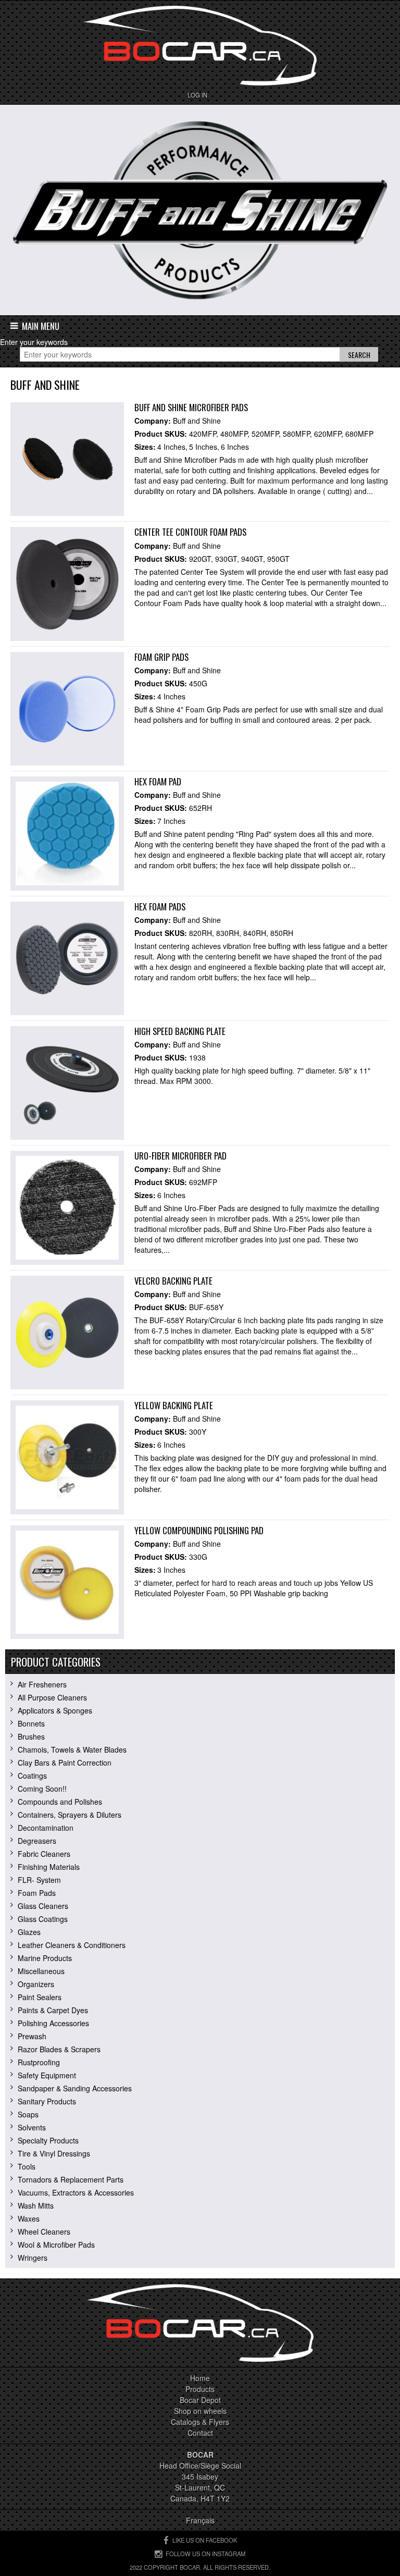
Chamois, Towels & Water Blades (72, 1749)
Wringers (33, 2258)
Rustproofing (39, 2062)
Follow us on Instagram (205, 2554)
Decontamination (46, 1828)
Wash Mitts (36, 2205)
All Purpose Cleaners (52, 1697)
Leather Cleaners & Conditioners (72, 1945)
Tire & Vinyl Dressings (54, 2153)
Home (200, 2378)
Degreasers (37, 1841)
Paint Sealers (40, 1997)
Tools (27, 2166)
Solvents (32, 2127)
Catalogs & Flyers (200, 2422)
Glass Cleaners (43, 1906)
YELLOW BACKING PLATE (174, 1405)
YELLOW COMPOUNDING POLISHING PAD (199, 1530)
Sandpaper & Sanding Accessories (75, 2088)
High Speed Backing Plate (180, 1031)
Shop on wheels (200, 2411)
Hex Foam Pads (160, 907)
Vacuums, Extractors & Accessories (76, 2192)
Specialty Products (48, 2140)
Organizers (36, 1984)
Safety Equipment (47, 2075)
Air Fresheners (42, 1684)
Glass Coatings (43, 1919)
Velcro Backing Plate (173, 1281)
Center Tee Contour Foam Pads (190, 532)
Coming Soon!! (42, 1789)
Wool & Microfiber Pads (56, 2245)
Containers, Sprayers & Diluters (70, 1815)
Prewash (32, 2036)
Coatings (32, 1776)
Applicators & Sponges (55, 1710)
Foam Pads (37, 1893)
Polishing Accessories (53, 2023)
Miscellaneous (41, 1971)
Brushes (31, 1736)
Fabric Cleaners (44, 1854)
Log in (197, 95)
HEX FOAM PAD (158, 781)
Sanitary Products (47, 2101)
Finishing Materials (49, 1867)
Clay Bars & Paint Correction (65, 1762)
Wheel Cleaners (44, 2232)
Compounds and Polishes (60, 1802)
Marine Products (45, 1958)
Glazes (29, 1932)
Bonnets (31, 1723)
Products (200, 2389)
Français (200, 2520)
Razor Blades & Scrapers (59, 2049)
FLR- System (39, 1880)
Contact (200, 2433)
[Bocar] (200, 46)
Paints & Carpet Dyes (53, 2010)
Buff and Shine (197, 421)
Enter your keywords (34, 342)
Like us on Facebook (205, 2540)
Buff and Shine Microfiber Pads (191, 407)
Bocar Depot (200, 2400)
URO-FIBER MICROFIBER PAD (180, 1156)
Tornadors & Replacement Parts (71, 2179)
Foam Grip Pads (161, 657)
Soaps (28, 2114)
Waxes (29, 2218)
